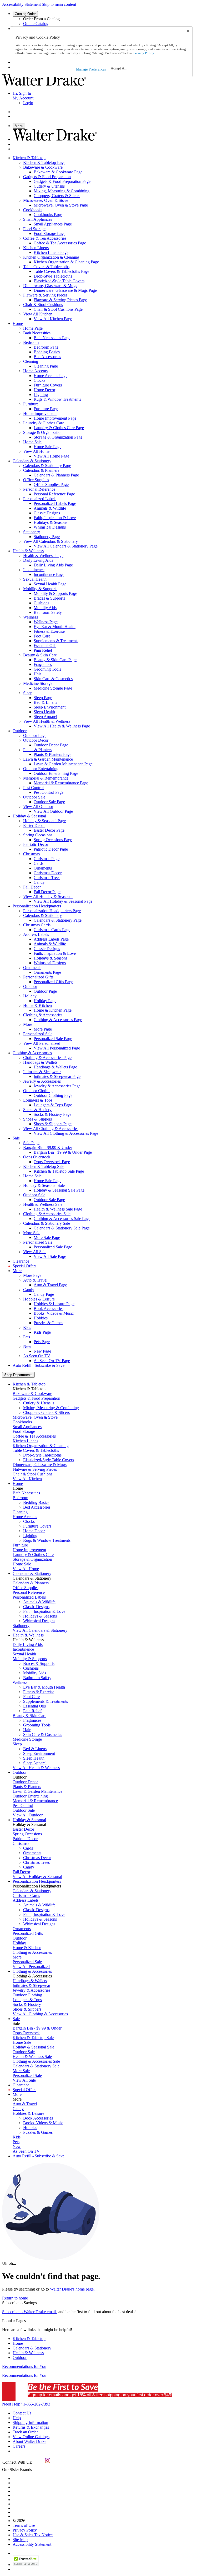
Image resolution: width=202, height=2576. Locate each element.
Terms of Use (24, 2525)
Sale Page (31, 1143)
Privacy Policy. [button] (144, 53)
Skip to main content (59, 4)
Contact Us (22, 2413)
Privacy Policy (25, 2530)
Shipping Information (30, 2422)
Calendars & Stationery (32, 2348)
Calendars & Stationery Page (47, 466)
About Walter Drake (29, 2441)
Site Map (20, 2540)
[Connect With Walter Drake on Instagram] (47, 2464)
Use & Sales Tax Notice (33, 2535)
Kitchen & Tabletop (29, 2339)
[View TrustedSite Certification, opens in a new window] (26, 2565)
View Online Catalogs (31, 2437)
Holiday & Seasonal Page (44, 821)
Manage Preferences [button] (91, 69)
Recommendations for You (24, 2366)
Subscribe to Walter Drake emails (30, 2312)
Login (28, 103)
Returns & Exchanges (31, 2427)
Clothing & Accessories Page (47, 1058)
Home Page (33, 328)
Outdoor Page (35, 735)
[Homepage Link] (44, 84)
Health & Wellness (28, 2353)
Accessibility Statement (21, 4)
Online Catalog (36, 24)
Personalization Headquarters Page (52, 911)
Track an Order (25, 2432)
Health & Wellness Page (43, 556)
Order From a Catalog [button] (41, 19)
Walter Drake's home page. (72, 2289)
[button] (119, 68)
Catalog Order (25, 14)
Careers (19, 2446)
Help (17, 2418)
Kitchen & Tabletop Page (44, 162)
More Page (32, 1275)
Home (18, 2343)
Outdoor (20, 2357)
